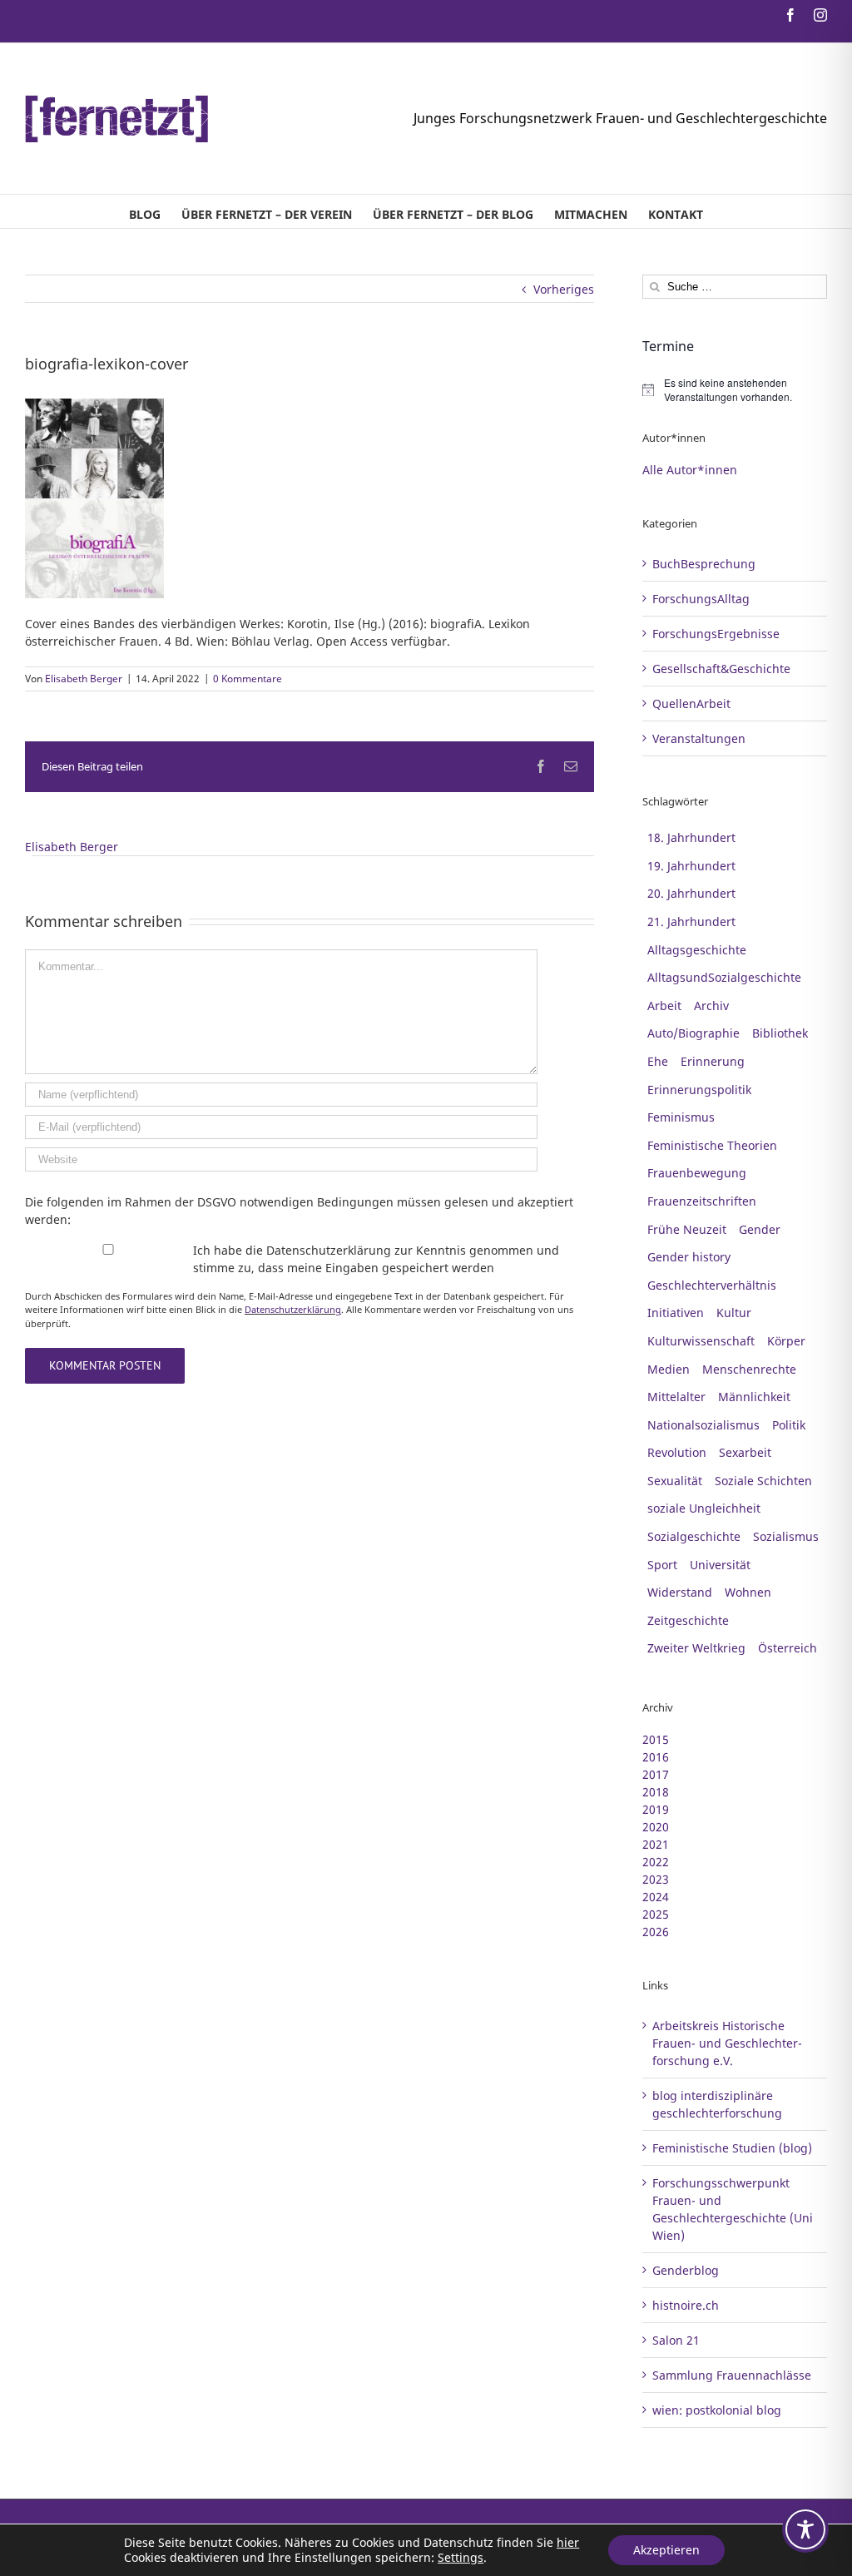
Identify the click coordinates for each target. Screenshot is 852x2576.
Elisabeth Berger (84, 679)
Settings (461, 2558)
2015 (656, 1739)
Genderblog (686, 2270)
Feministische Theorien (712, 1145)
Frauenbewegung (697, 1173)
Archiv (711, 1006)
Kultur (734, 1313)
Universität (720, 1565)
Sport (662, 1565)
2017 (656, 1774)
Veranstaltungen (699, 738)
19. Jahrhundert (691, 866)
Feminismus (681, 1117)
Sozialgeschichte (694, 1536)
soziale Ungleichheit (704, 1508)
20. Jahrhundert (691, 893)
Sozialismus (786, 1536)
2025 (656, 1914)
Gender (760, 1229)
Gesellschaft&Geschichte (721, 669)
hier (568, 2542)
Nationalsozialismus (703, 1425)
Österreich (788, 1648)
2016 (656, 1757)
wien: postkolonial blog (717, 2410)
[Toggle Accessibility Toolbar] (805, 2529)
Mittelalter (676, 1397)
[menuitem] (145, 211)
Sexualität (675, 1481)
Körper (786, 1341)
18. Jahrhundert (691, 837)
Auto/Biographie (693, 1033)
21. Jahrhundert (691, 921)
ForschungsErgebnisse (716, 634)
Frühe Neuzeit (687, 1229)
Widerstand (680, 1592)
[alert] (735, 390)
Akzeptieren (666, 2550)
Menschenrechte (749, 1369)
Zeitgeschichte (688, 1620)
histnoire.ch (686, 2305)
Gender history (689, 1257)
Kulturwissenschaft (701, 1341)
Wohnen (748, 1592)
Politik (789, 1425)
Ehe (658, 1061)
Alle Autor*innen (690, 470)
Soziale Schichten (763, 1481)
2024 (656, 1897)
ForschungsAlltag (701, 599)
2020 (656, 1827)
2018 (656, 1792)
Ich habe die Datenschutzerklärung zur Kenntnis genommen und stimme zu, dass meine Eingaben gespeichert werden (376, 1259)
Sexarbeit (745, 1452)
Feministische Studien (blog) (732, 2148)
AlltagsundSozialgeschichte (724, 977)
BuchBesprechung (704, 564)
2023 (656, 1879)
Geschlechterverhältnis (712, 1285)
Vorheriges (564, 289)
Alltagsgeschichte (697, 950)
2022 (656, 1862)
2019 (656, 1809)
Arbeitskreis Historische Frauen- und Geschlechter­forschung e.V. (727, 2043)
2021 (656, 1844)
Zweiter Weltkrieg (696, 1648)
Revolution (677, 1452)
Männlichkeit (754, 1397)
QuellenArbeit (691, 703)
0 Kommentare (248, 679)
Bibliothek (780, 1033)
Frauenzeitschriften (702, 1201)
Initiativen (676, 1313)
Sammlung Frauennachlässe (732, 2375)
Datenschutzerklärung (293, 1309)
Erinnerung (713, 1061)
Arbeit (664, 1006)
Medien (669, 1369)
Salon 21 (676, 2340)
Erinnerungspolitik (699, 1090)
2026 (656, 1932)
